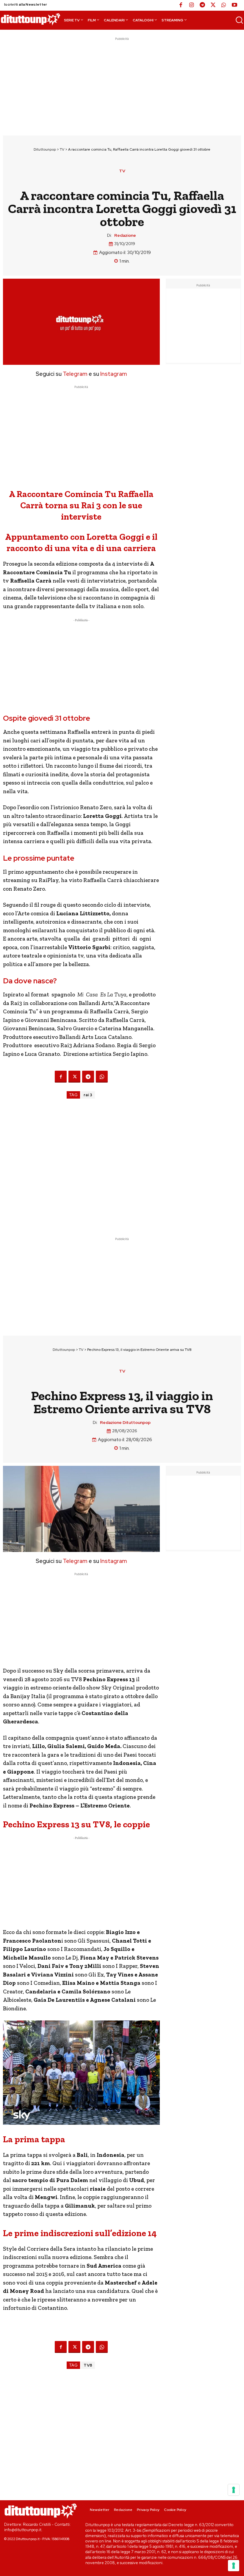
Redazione (125, 235)
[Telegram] (202, 5)
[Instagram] (192, 5)
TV (62, 149)
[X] (213, 5)
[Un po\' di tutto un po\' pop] (30, 19)
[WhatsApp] (224, 5)
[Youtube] (234, 5)
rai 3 (88, 1095)
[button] (239, 20)
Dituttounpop (45, 149)
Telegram (75, 374)
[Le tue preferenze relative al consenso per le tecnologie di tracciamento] (234, 2566)
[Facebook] (181, 5)
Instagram (114, 374)
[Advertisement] (122, 83)
